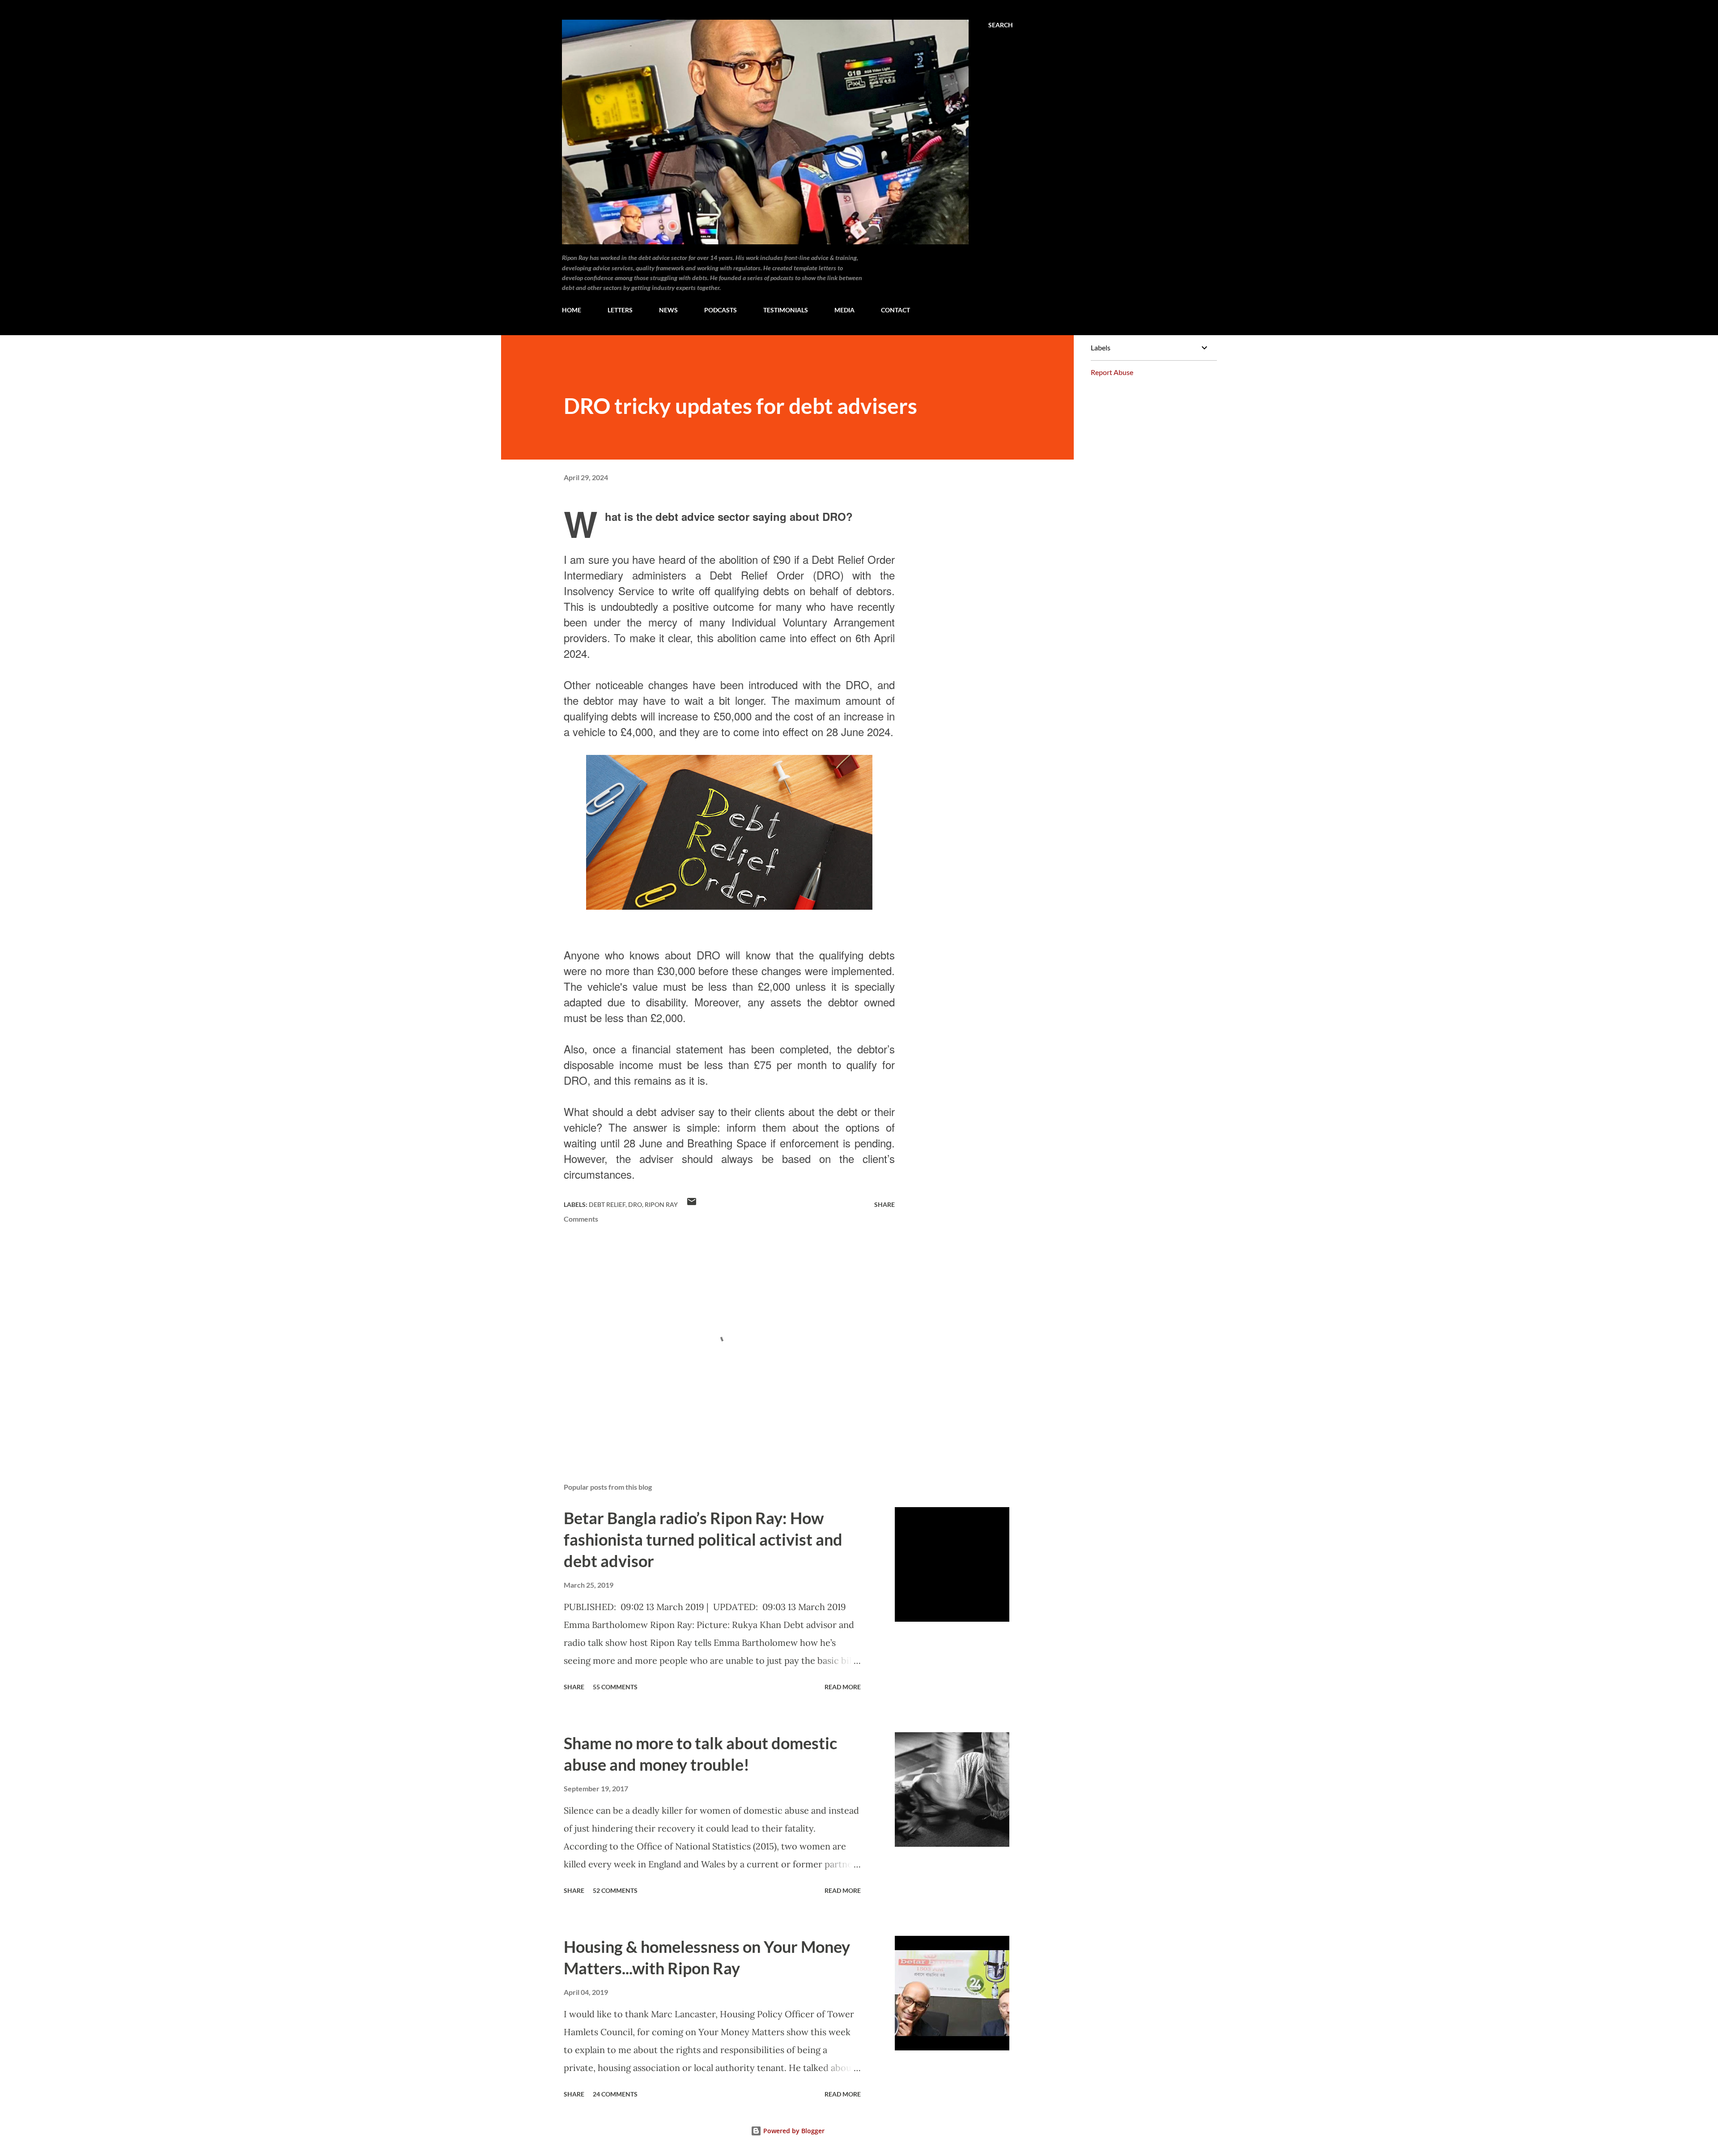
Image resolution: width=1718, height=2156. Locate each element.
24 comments (615, 2094)
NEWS (668, 310)
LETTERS (620, 310)
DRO (635, 1204)
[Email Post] (692, 1204)
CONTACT (895, 310)
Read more (843, 1687)
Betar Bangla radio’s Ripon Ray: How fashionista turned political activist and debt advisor (703, 1539)
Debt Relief (607, 1204)
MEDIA (844, 310)
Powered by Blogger (793, 2131)
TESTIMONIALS (786, 310)
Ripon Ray (661, 1204)
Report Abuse (1112, 372)
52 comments (615, 1890)
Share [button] (885, 1204)
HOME (572, 310)
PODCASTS (721, 310)
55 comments (615, 1687)
